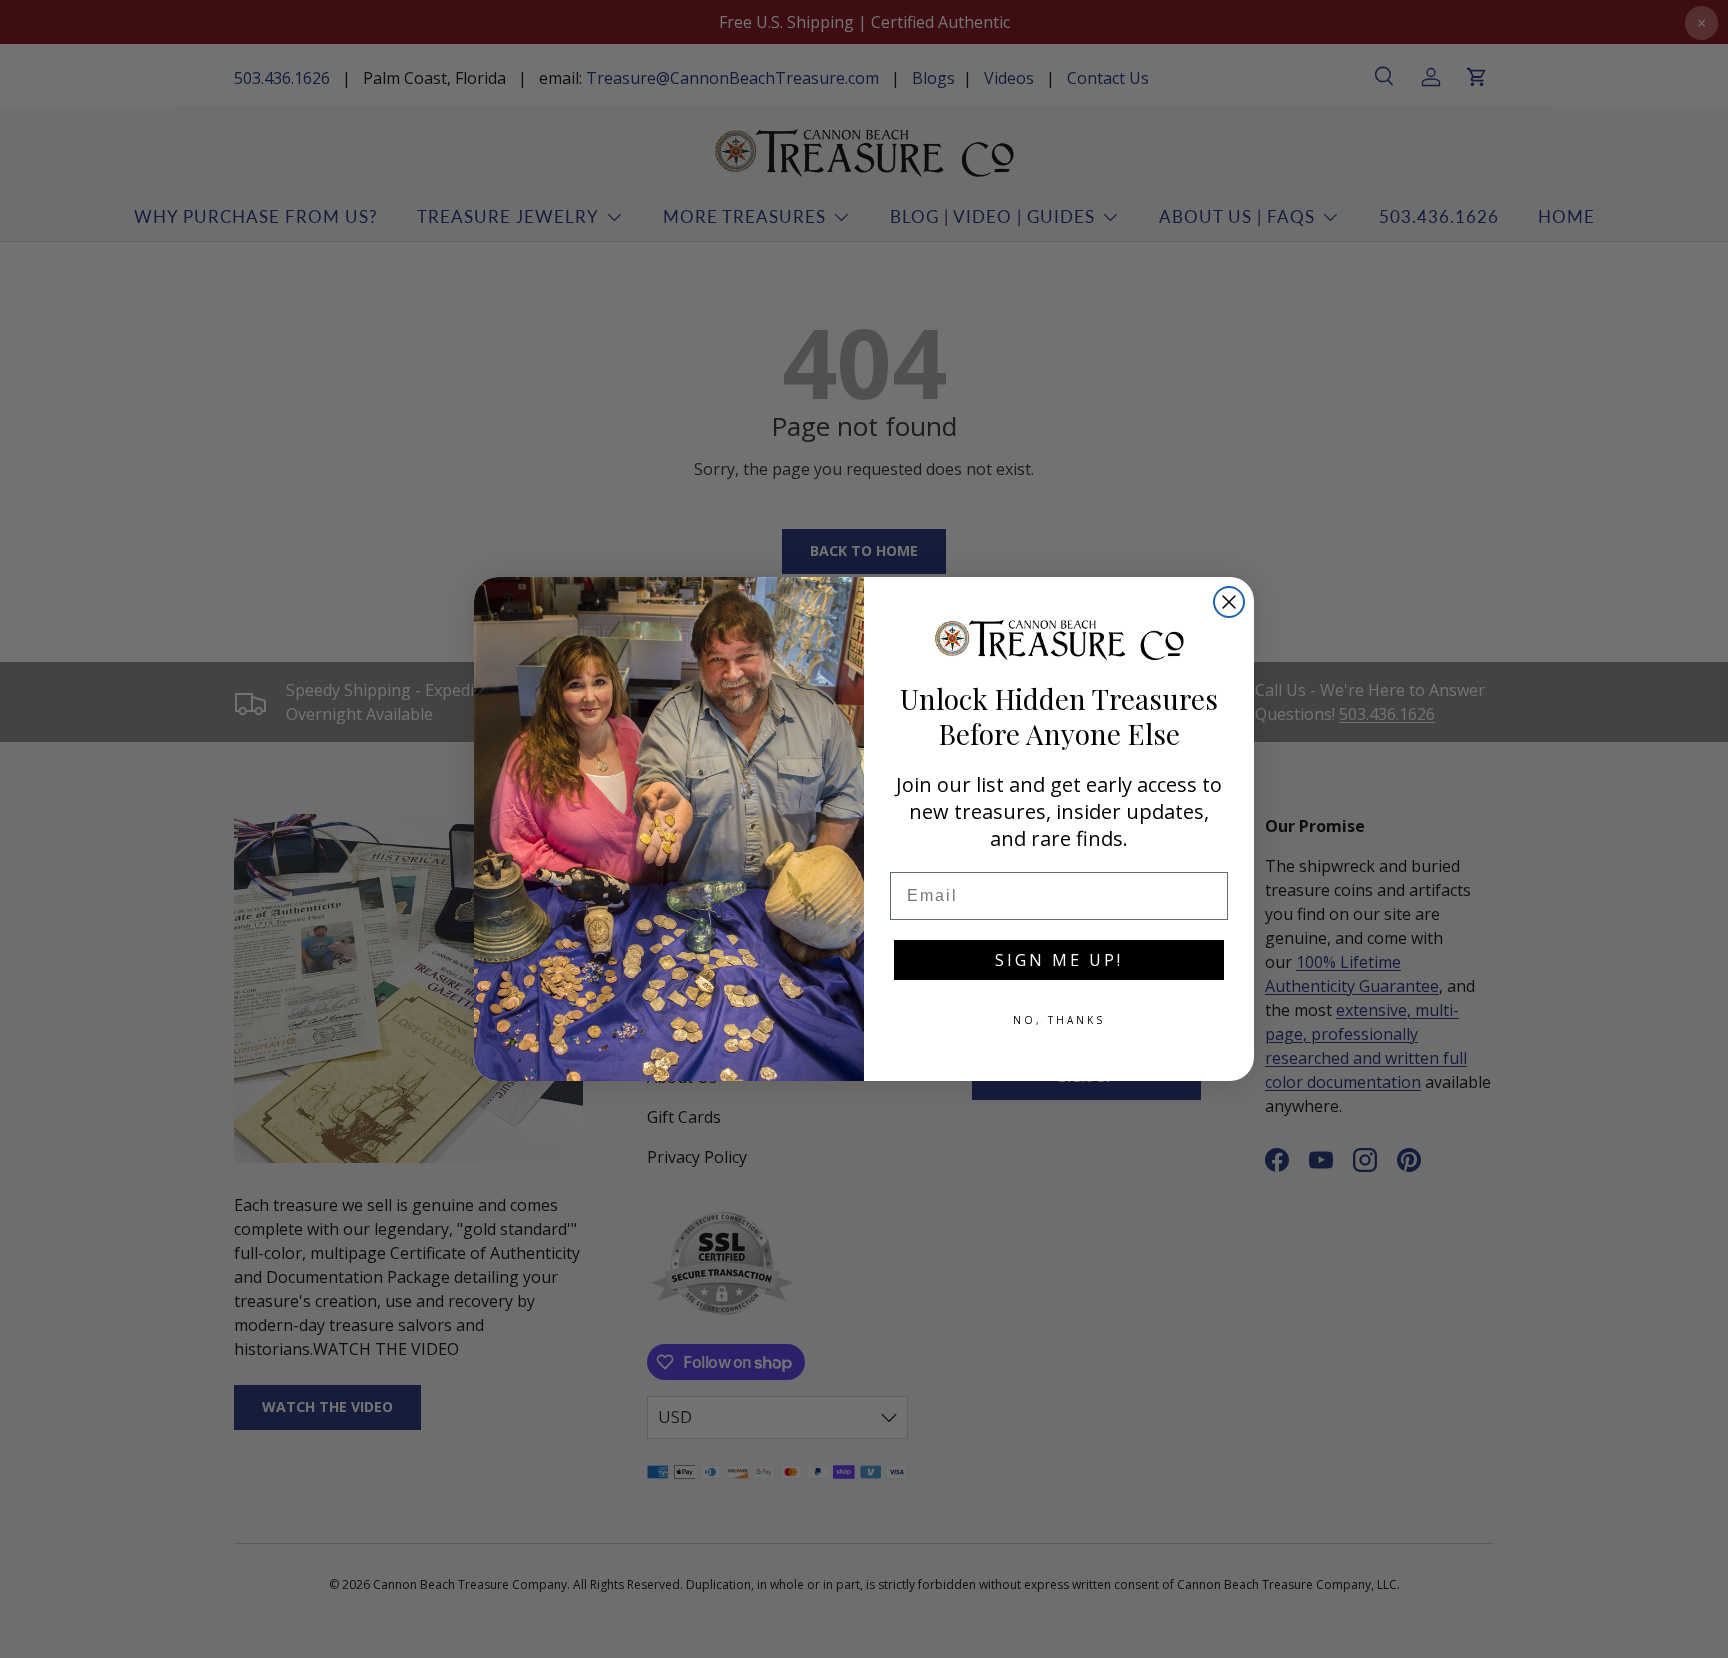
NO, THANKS (1059, 1020)
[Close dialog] (1229, 602)
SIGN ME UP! (1059, 960)
